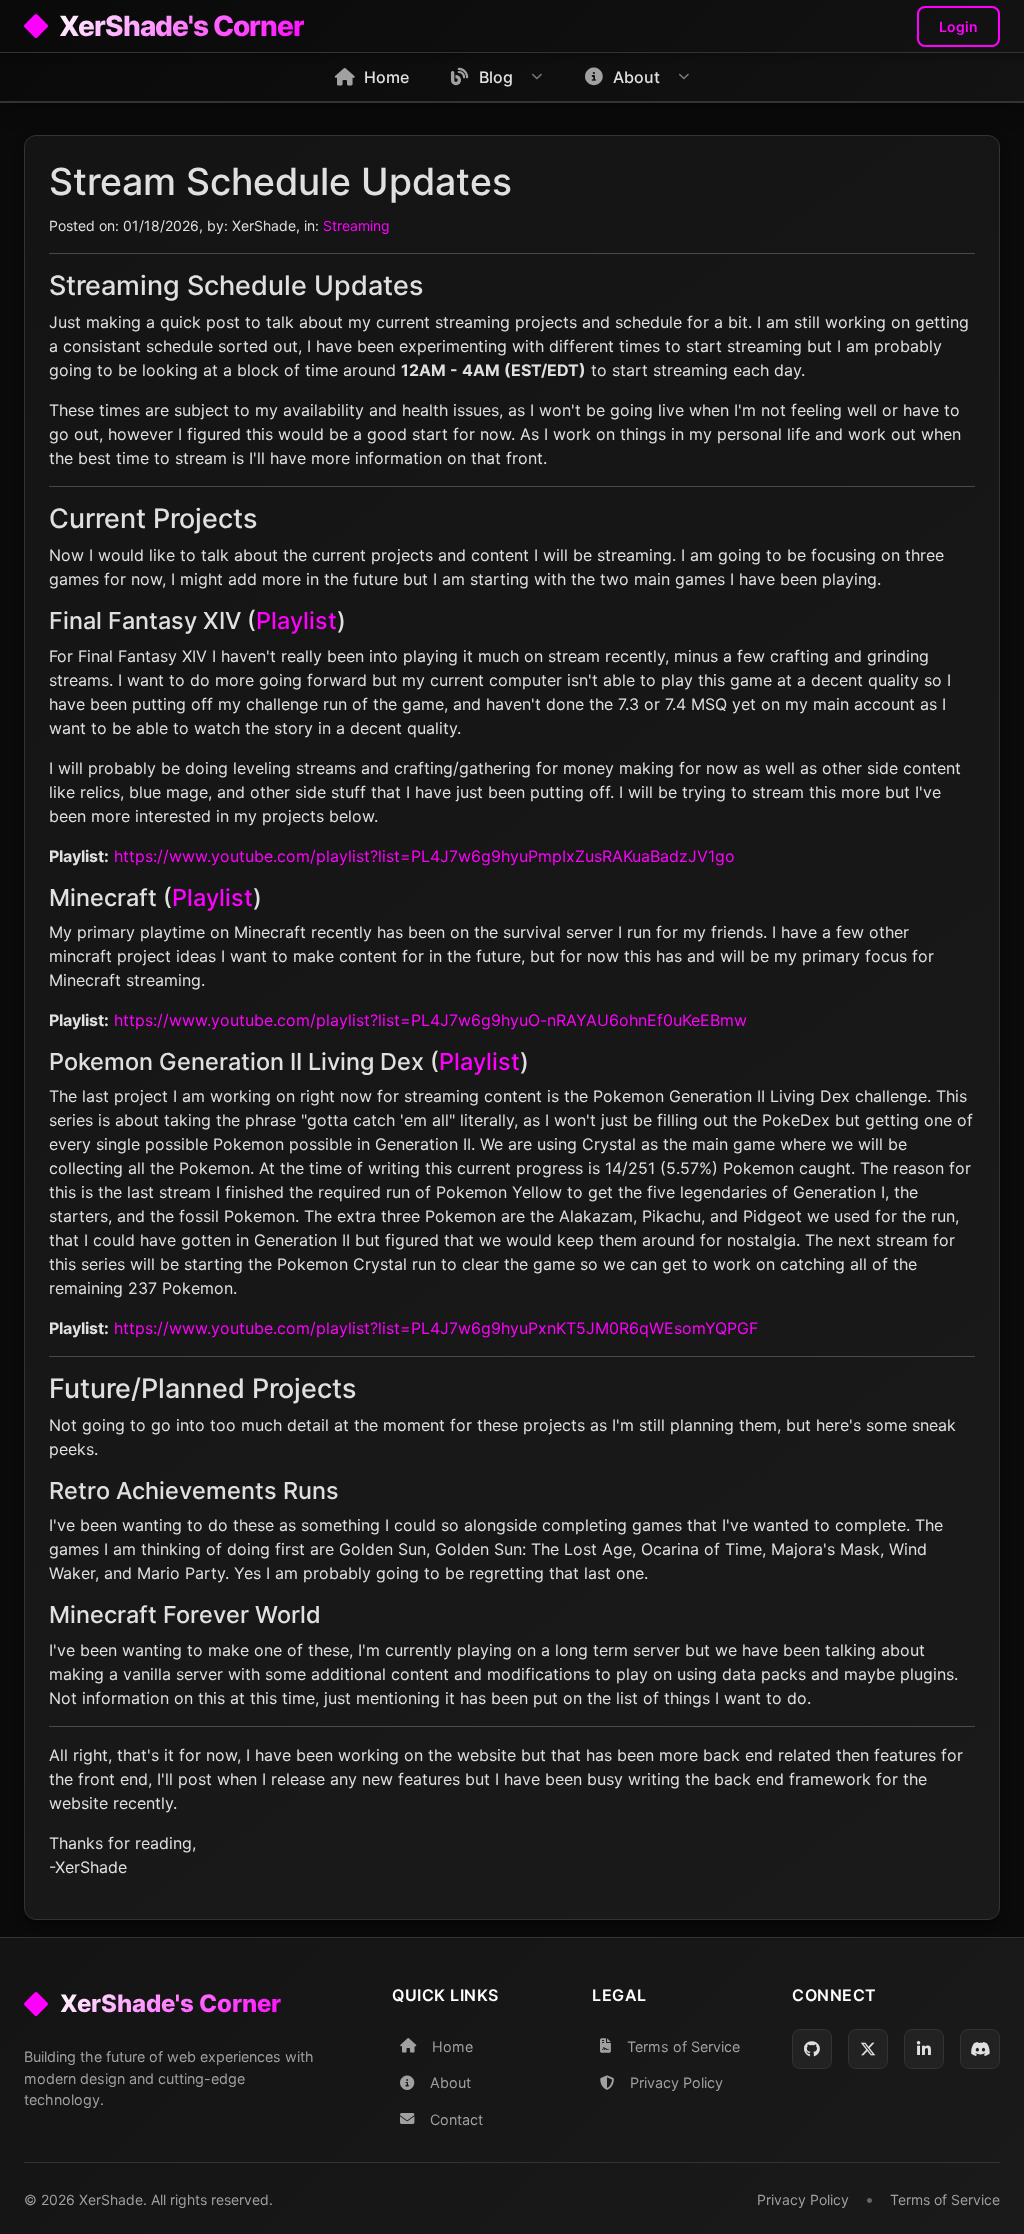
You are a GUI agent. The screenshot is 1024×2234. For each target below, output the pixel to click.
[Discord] (980, 2049)
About (450, 2082)
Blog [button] (496, 77)
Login (958, 26)
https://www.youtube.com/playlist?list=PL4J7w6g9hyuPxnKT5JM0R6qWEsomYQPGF (436, 1328)
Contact (456, 2119)
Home (386, 77)
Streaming (356, 225)
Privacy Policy (676, 2082)
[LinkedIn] (924, 2049)
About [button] (636, 77)
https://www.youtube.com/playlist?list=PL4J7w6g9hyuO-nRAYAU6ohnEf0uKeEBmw (430, 1020)
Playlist (296, 620)
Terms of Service (683, 2046)
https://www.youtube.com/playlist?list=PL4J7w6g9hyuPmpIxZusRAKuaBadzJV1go (424, 856)
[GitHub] (812, 2049)
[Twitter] (868, 2049)
